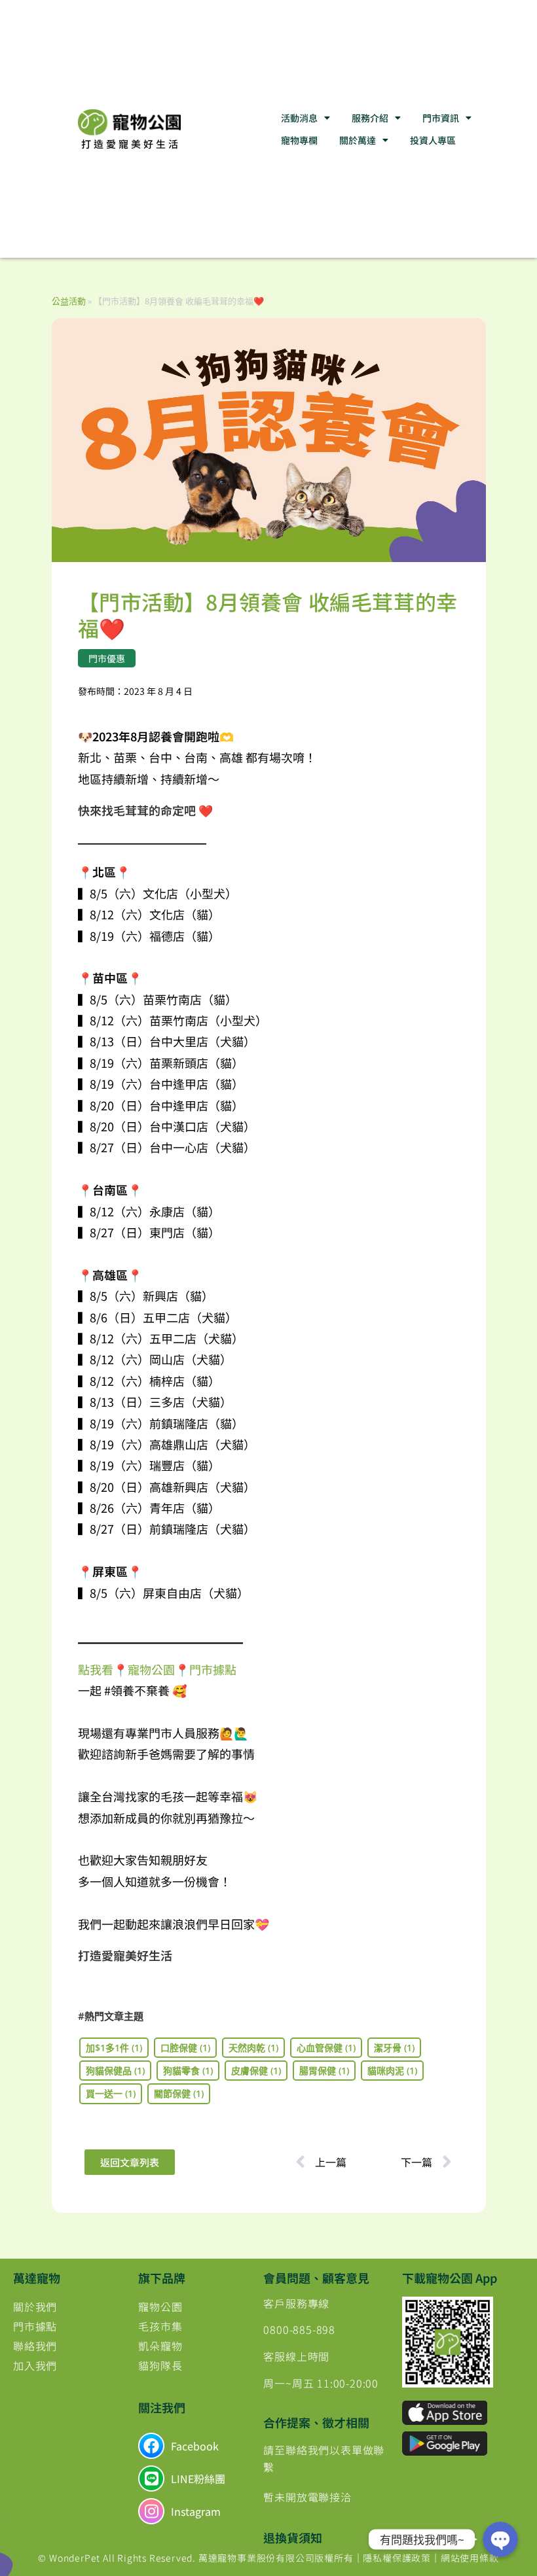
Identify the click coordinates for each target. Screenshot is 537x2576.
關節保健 (179, 2093)
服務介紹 (370, 118)
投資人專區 (433, 140)
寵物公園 (160, 2306)
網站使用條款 (470, 2558)
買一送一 (111, 2093)
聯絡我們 (35, 2346)
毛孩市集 (160, 2326)
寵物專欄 (299, 140)
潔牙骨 (394, 2048)
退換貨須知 (293, 2537)
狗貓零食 (188, 2071)
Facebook (195, 2446)
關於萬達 (358, 140)
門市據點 (35, 2326)
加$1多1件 (114, 2048)
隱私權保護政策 (397, 2558)
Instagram (196, 2511)
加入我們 (35, 2365)
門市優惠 (107, 658)
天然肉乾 (253, 2048)
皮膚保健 (256, 2071)
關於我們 (35, 2306)
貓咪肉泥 (392, 2071)
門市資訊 (441, 118)
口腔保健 (185, 2048)
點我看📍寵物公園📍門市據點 (157, 1669)
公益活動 (69, 301)
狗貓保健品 (115, 2071)
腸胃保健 (324, 2071)
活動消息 (299, 118)
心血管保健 (326, 2048)
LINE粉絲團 (198, 2479)
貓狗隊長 (160, 2365)
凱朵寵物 (160, 2346)
